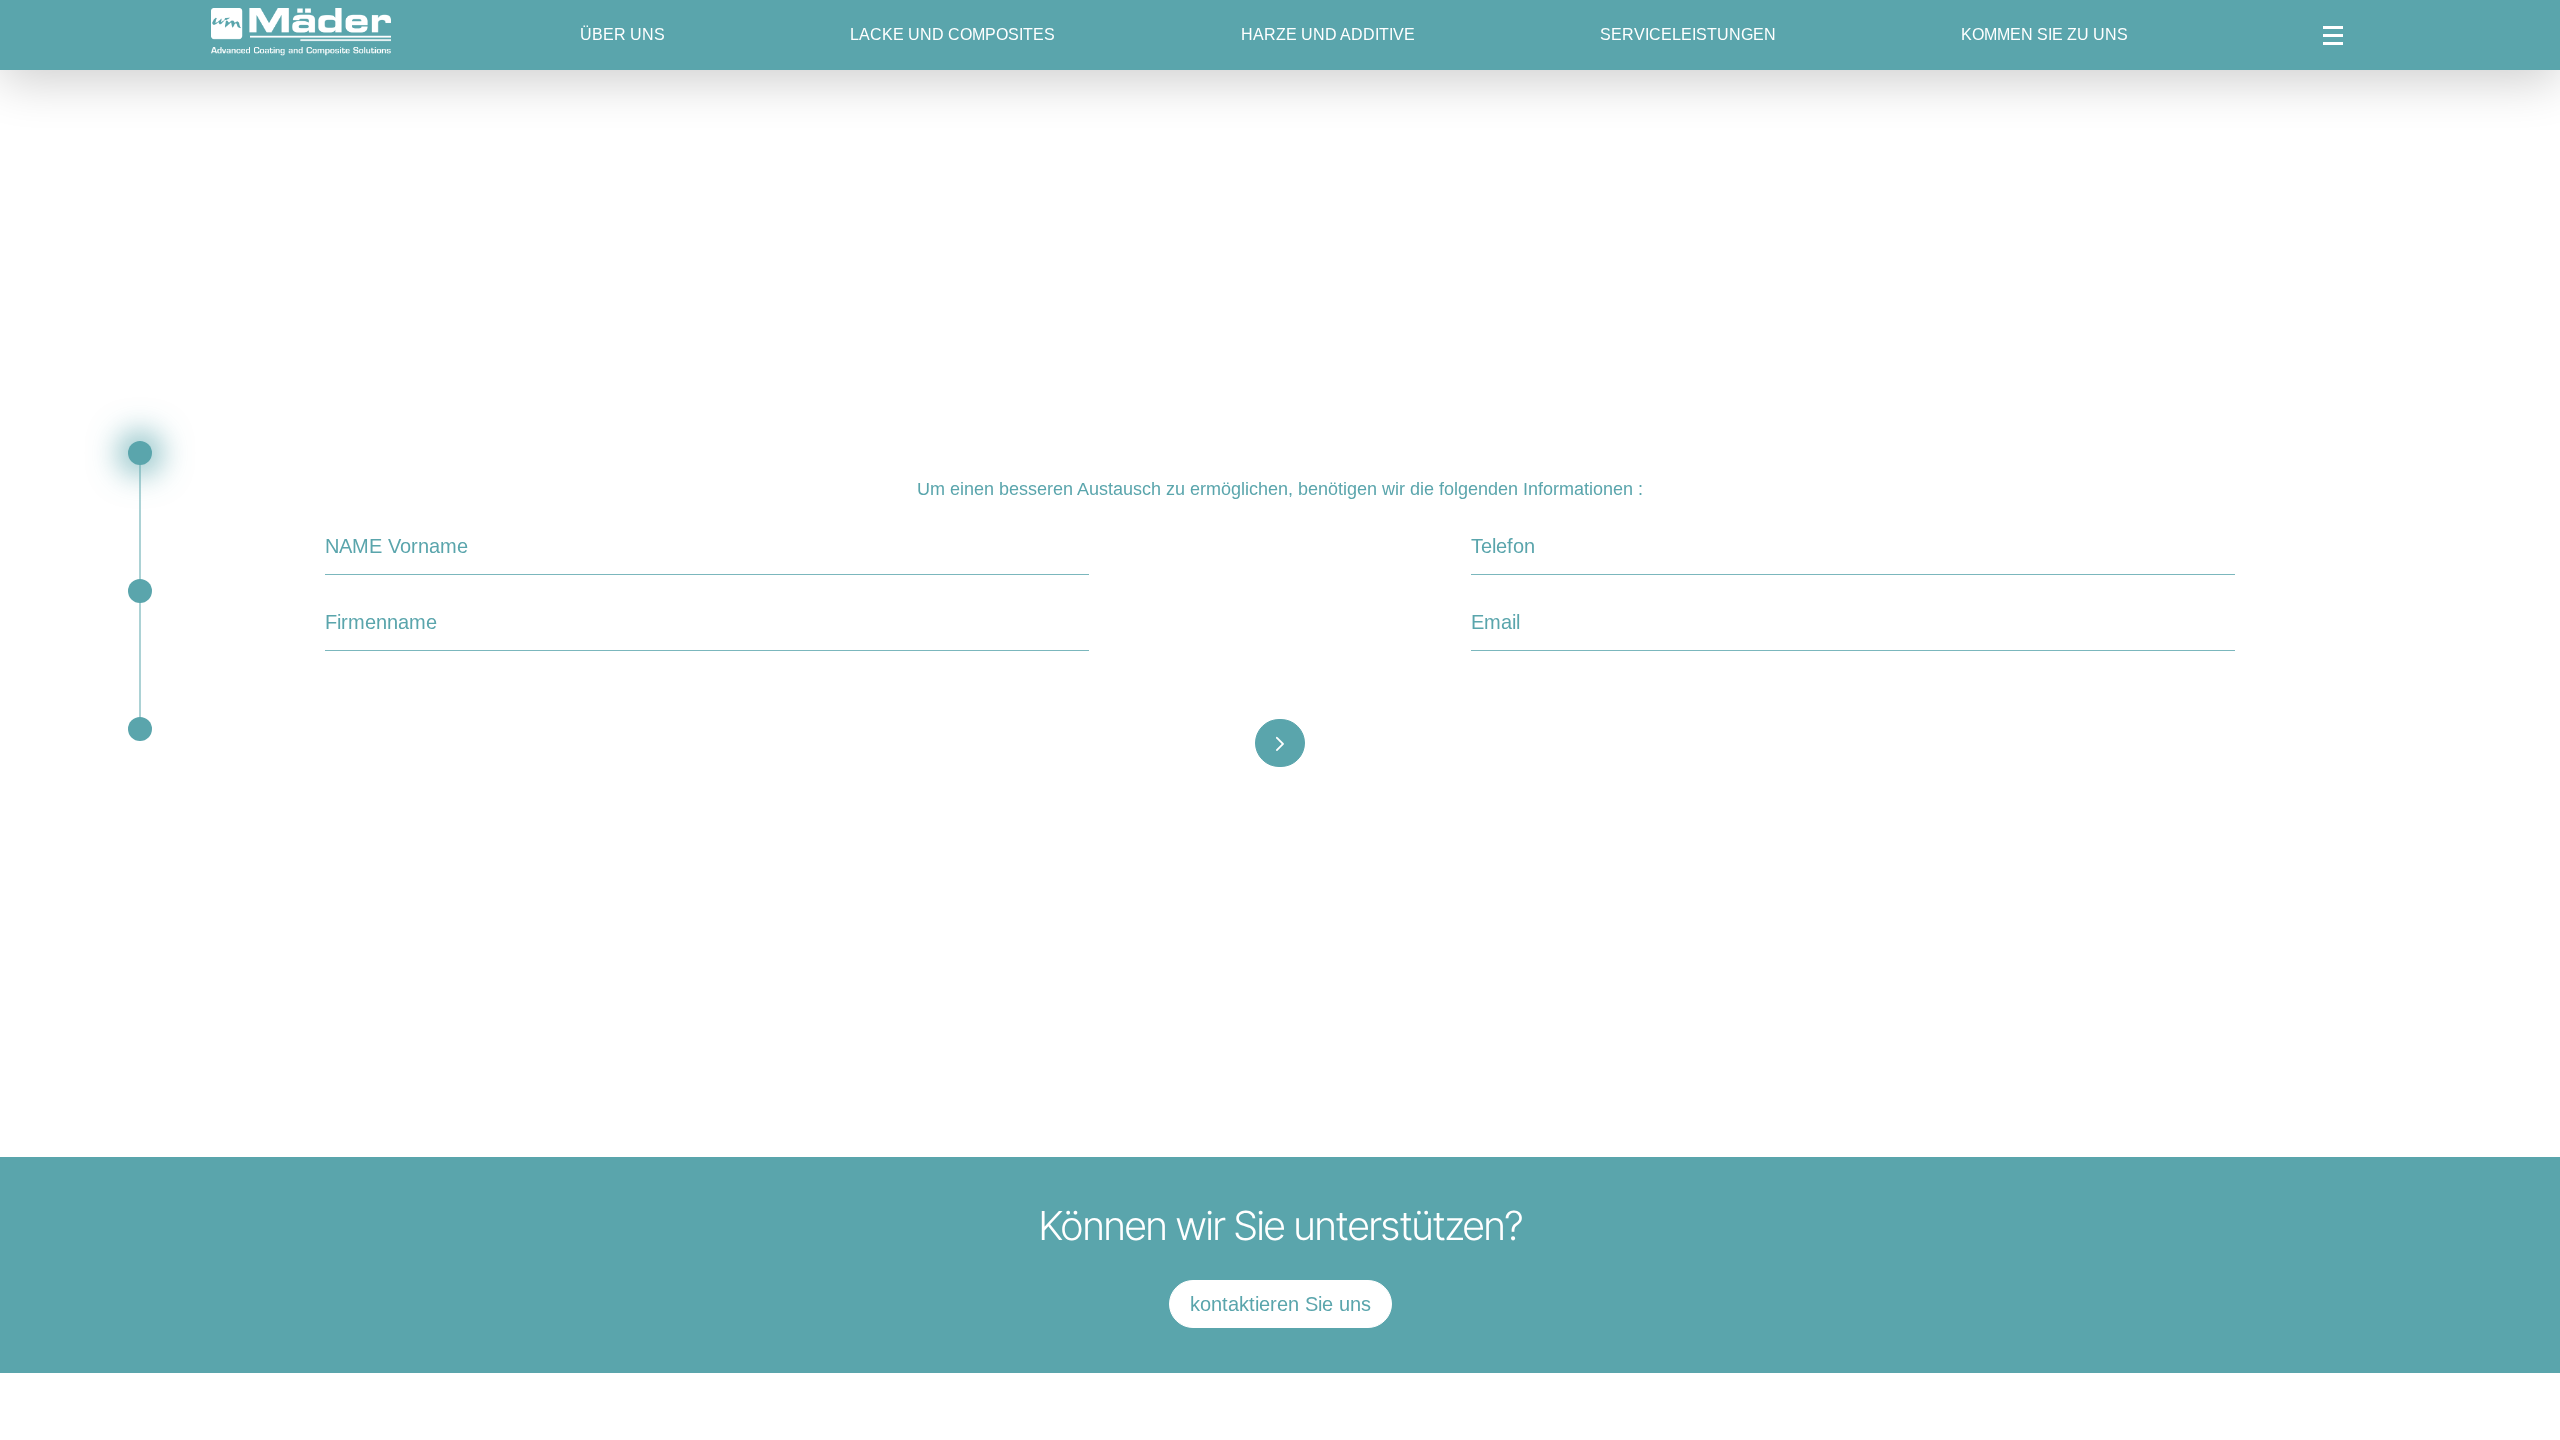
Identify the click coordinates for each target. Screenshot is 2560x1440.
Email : (1491, 622)
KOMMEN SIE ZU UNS (2044, 34)
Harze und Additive (1328, 34)
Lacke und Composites (952, 34)
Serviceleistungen (1688, 34)
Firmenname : (365, 622)
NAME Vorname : (375, 546)
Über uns (622, 34)
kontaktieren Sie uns (1280, 1304)
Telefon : (1496, 546)
